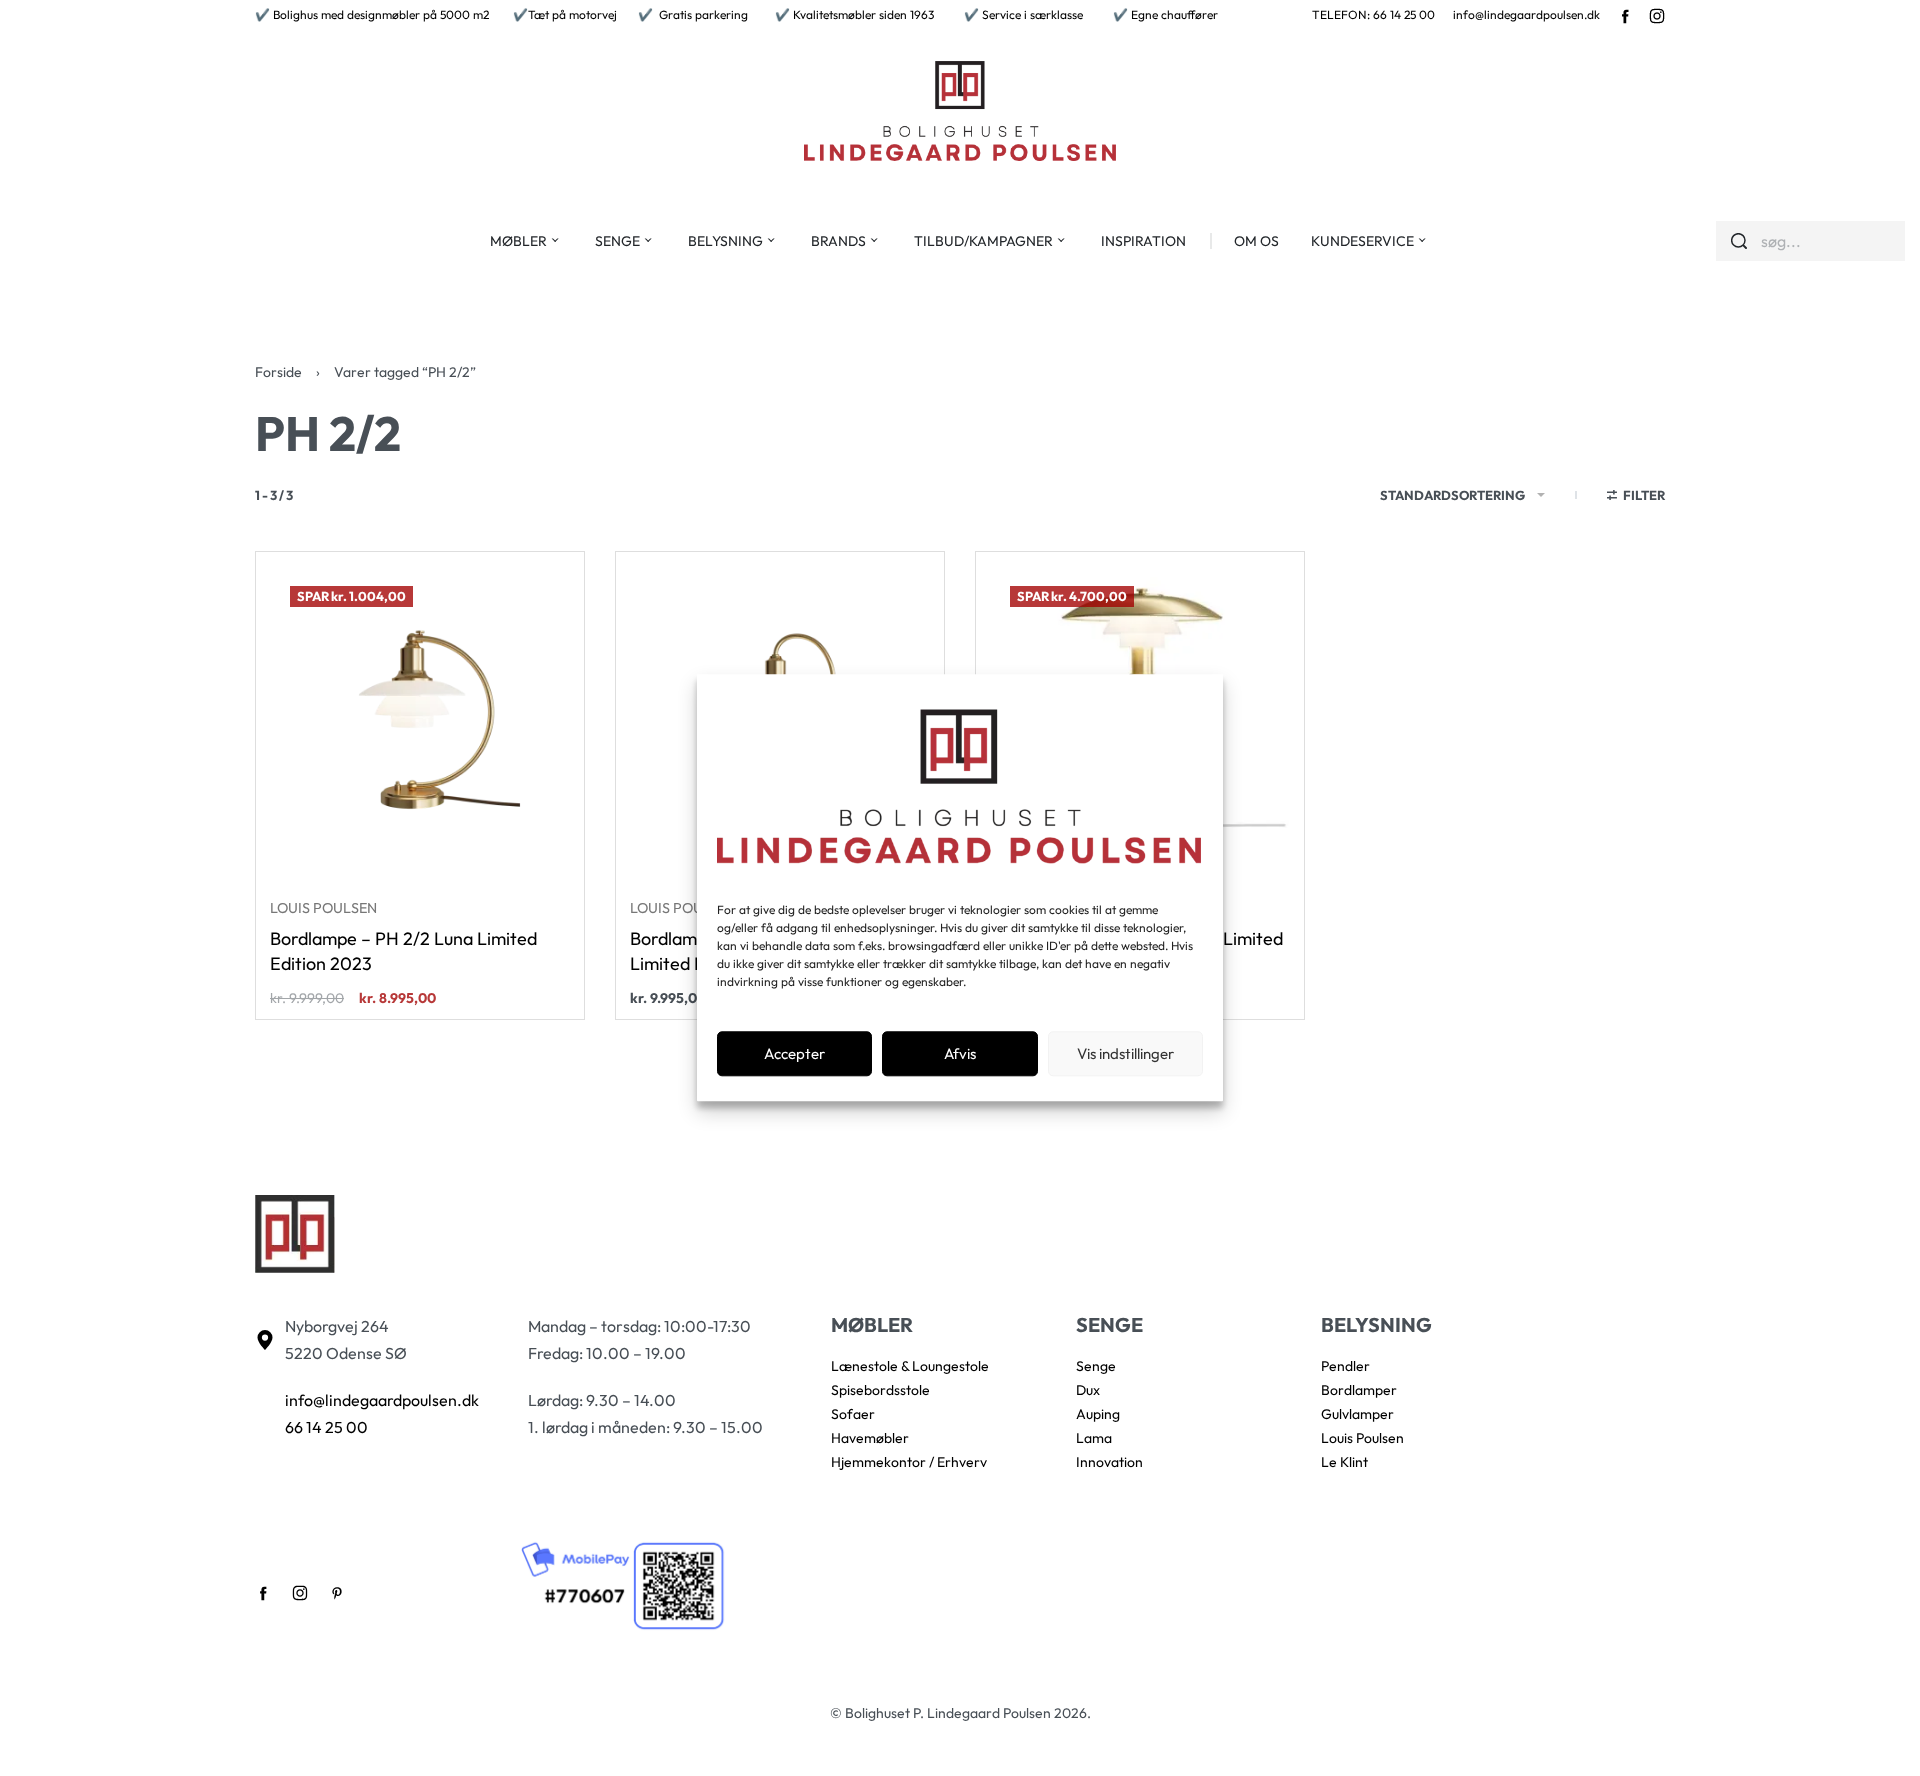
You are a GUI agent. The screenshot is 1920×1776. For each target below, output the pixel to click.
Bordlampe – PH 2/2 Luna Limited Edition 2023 (403, 951)
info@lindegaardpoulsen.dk (1526, 14)
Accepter (794, 1053)
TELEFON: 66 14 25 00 (1373, 14)
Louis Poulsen (323, 908)
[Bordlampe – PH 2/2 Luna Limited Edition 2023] (420, 716)
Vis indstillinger (1125, 1053)
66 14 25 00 (326, 1427)
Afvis (960, 1053)
